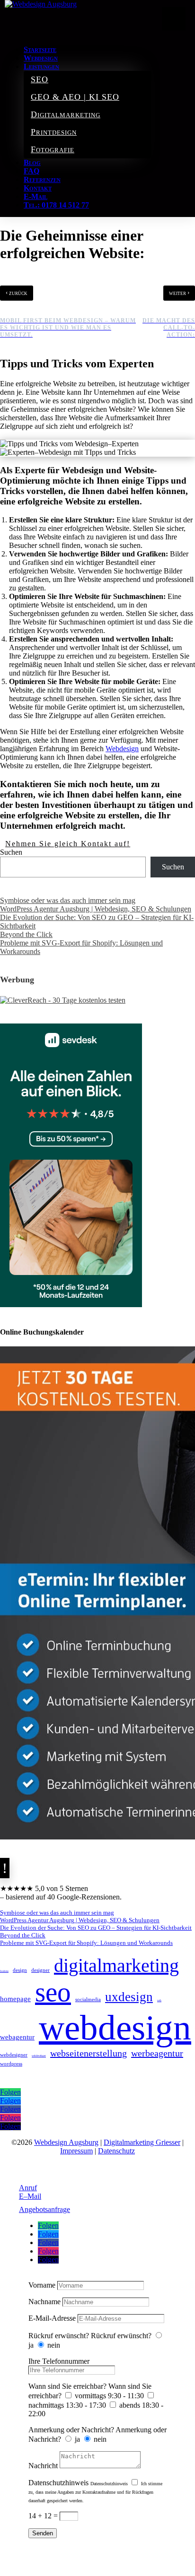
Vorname (42, 2285)
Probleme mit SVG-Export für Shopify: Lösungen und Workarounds (86, 1943)
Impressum (76, 2151)
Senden (43, 2533)
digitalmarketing (116, 1965)
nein (54, 2345)
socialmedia (88, 1999)
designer (40, 1970)
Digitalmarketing (66, 114)
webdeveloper (39, 2056)
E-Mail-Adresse (52, 2318)
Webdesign (41, 58)
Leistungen (41, 66)
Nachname (44, 2302)
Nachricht (43, 2466)
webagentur (17, 2037)
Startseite (40, 49)
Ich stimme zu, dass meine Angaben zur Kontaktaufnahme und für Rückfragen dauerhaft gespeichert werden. (95, 2492)
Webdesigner (14, 2055)
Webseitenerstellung (89, 2053)
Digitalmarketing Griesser (142, 2142)
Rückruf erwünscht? (59, 2336)
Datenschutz (116, 2151)
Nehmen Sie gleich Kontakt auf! (68, 844)
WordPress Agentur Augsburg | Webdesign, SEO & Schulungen (96, 909)
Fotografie (53, 149)
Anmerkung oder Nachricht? (71, 2430)
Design (20, 1970)
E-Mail (35, 196)
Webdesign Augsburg (66, 2142)
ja (31, 2345)
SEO (40, 79)
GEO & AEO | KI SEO (75, 97)
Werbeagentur (157, 2053)
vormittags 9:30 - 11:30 (109, 2396)
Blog (32, 162)
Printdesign (54, 132)
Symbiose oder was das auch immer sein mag (68, 900)
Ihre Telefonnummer (59, 2361)
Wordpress (11, 2064)
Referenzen (42, 179)
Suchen (11, 852)
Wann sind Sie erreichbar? (67, 2386)
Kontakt (38, 188)
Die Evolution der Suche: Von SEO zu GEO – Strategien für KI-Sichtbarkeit (96, 1928)
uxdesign (129, 1997)
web (159, 2000)
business (4, 1971)
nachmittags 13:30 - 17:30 (67, 2405)
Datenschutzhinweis (58, 2483)
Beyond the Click (26, 934)
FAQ (31, 171)
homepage (15, 1999)
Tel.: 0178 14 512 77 (56, 205)
